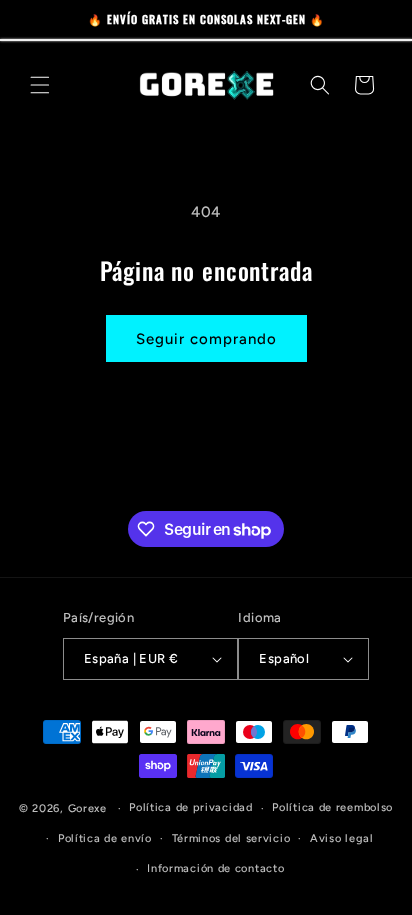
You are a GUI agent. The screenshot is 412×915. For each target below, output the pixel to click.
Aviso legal (342, 838)
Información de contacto (215, 868)
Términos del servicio (231, 838)
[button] (40, 85)
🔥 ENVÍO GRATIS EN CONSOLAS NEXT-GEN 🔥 (206, 19)
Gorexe (87, 808)
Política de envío (105, 838)
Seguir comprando (206, 339)
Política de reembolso (332, 807)
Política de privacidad (190, 807)
